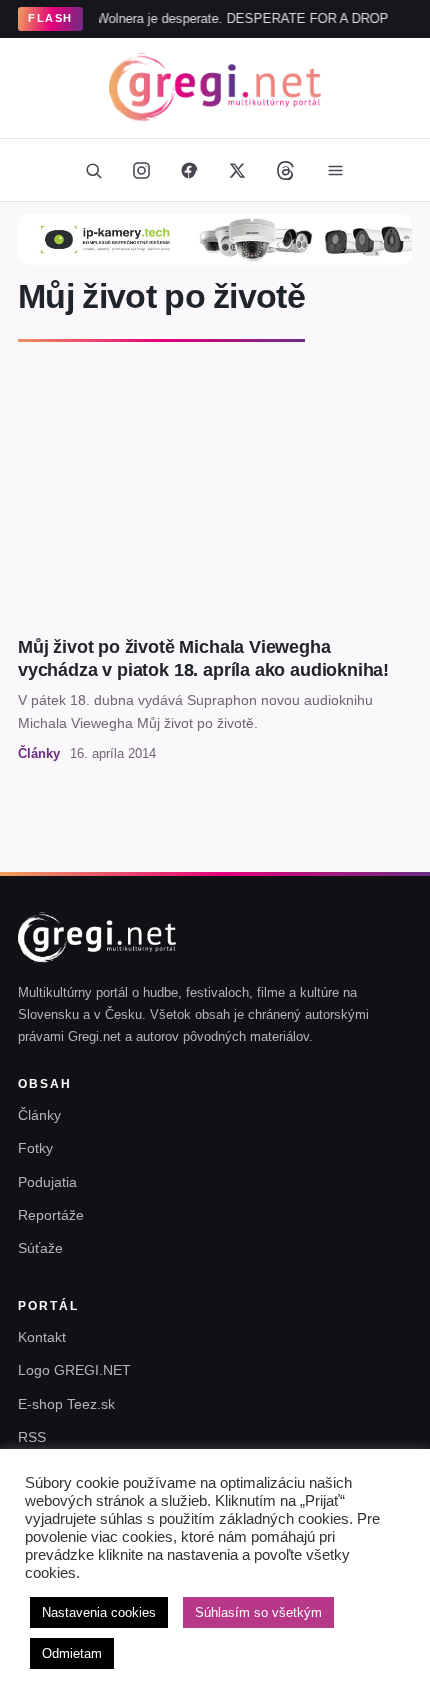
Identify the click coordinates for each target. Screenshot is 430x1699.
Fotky (35, 1148)
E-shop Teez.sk (66, 1404)
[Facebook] (189, 170)
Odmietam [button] (72, 1653)
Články (39, 1115)
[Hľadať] (93, 170)
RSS (32, 1437)
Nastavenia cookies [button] (99, 1612)
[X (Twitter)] (237, 170)
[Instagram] (141, 170)
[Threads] (285, 170)
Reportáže (51, 1215)
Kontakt (42, 1337)
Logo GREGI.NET (74, 1370)
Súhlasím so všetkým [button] (258, 1612)
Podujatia (47, 1182)
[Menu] (335, 170)
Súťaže (40, 1248)
